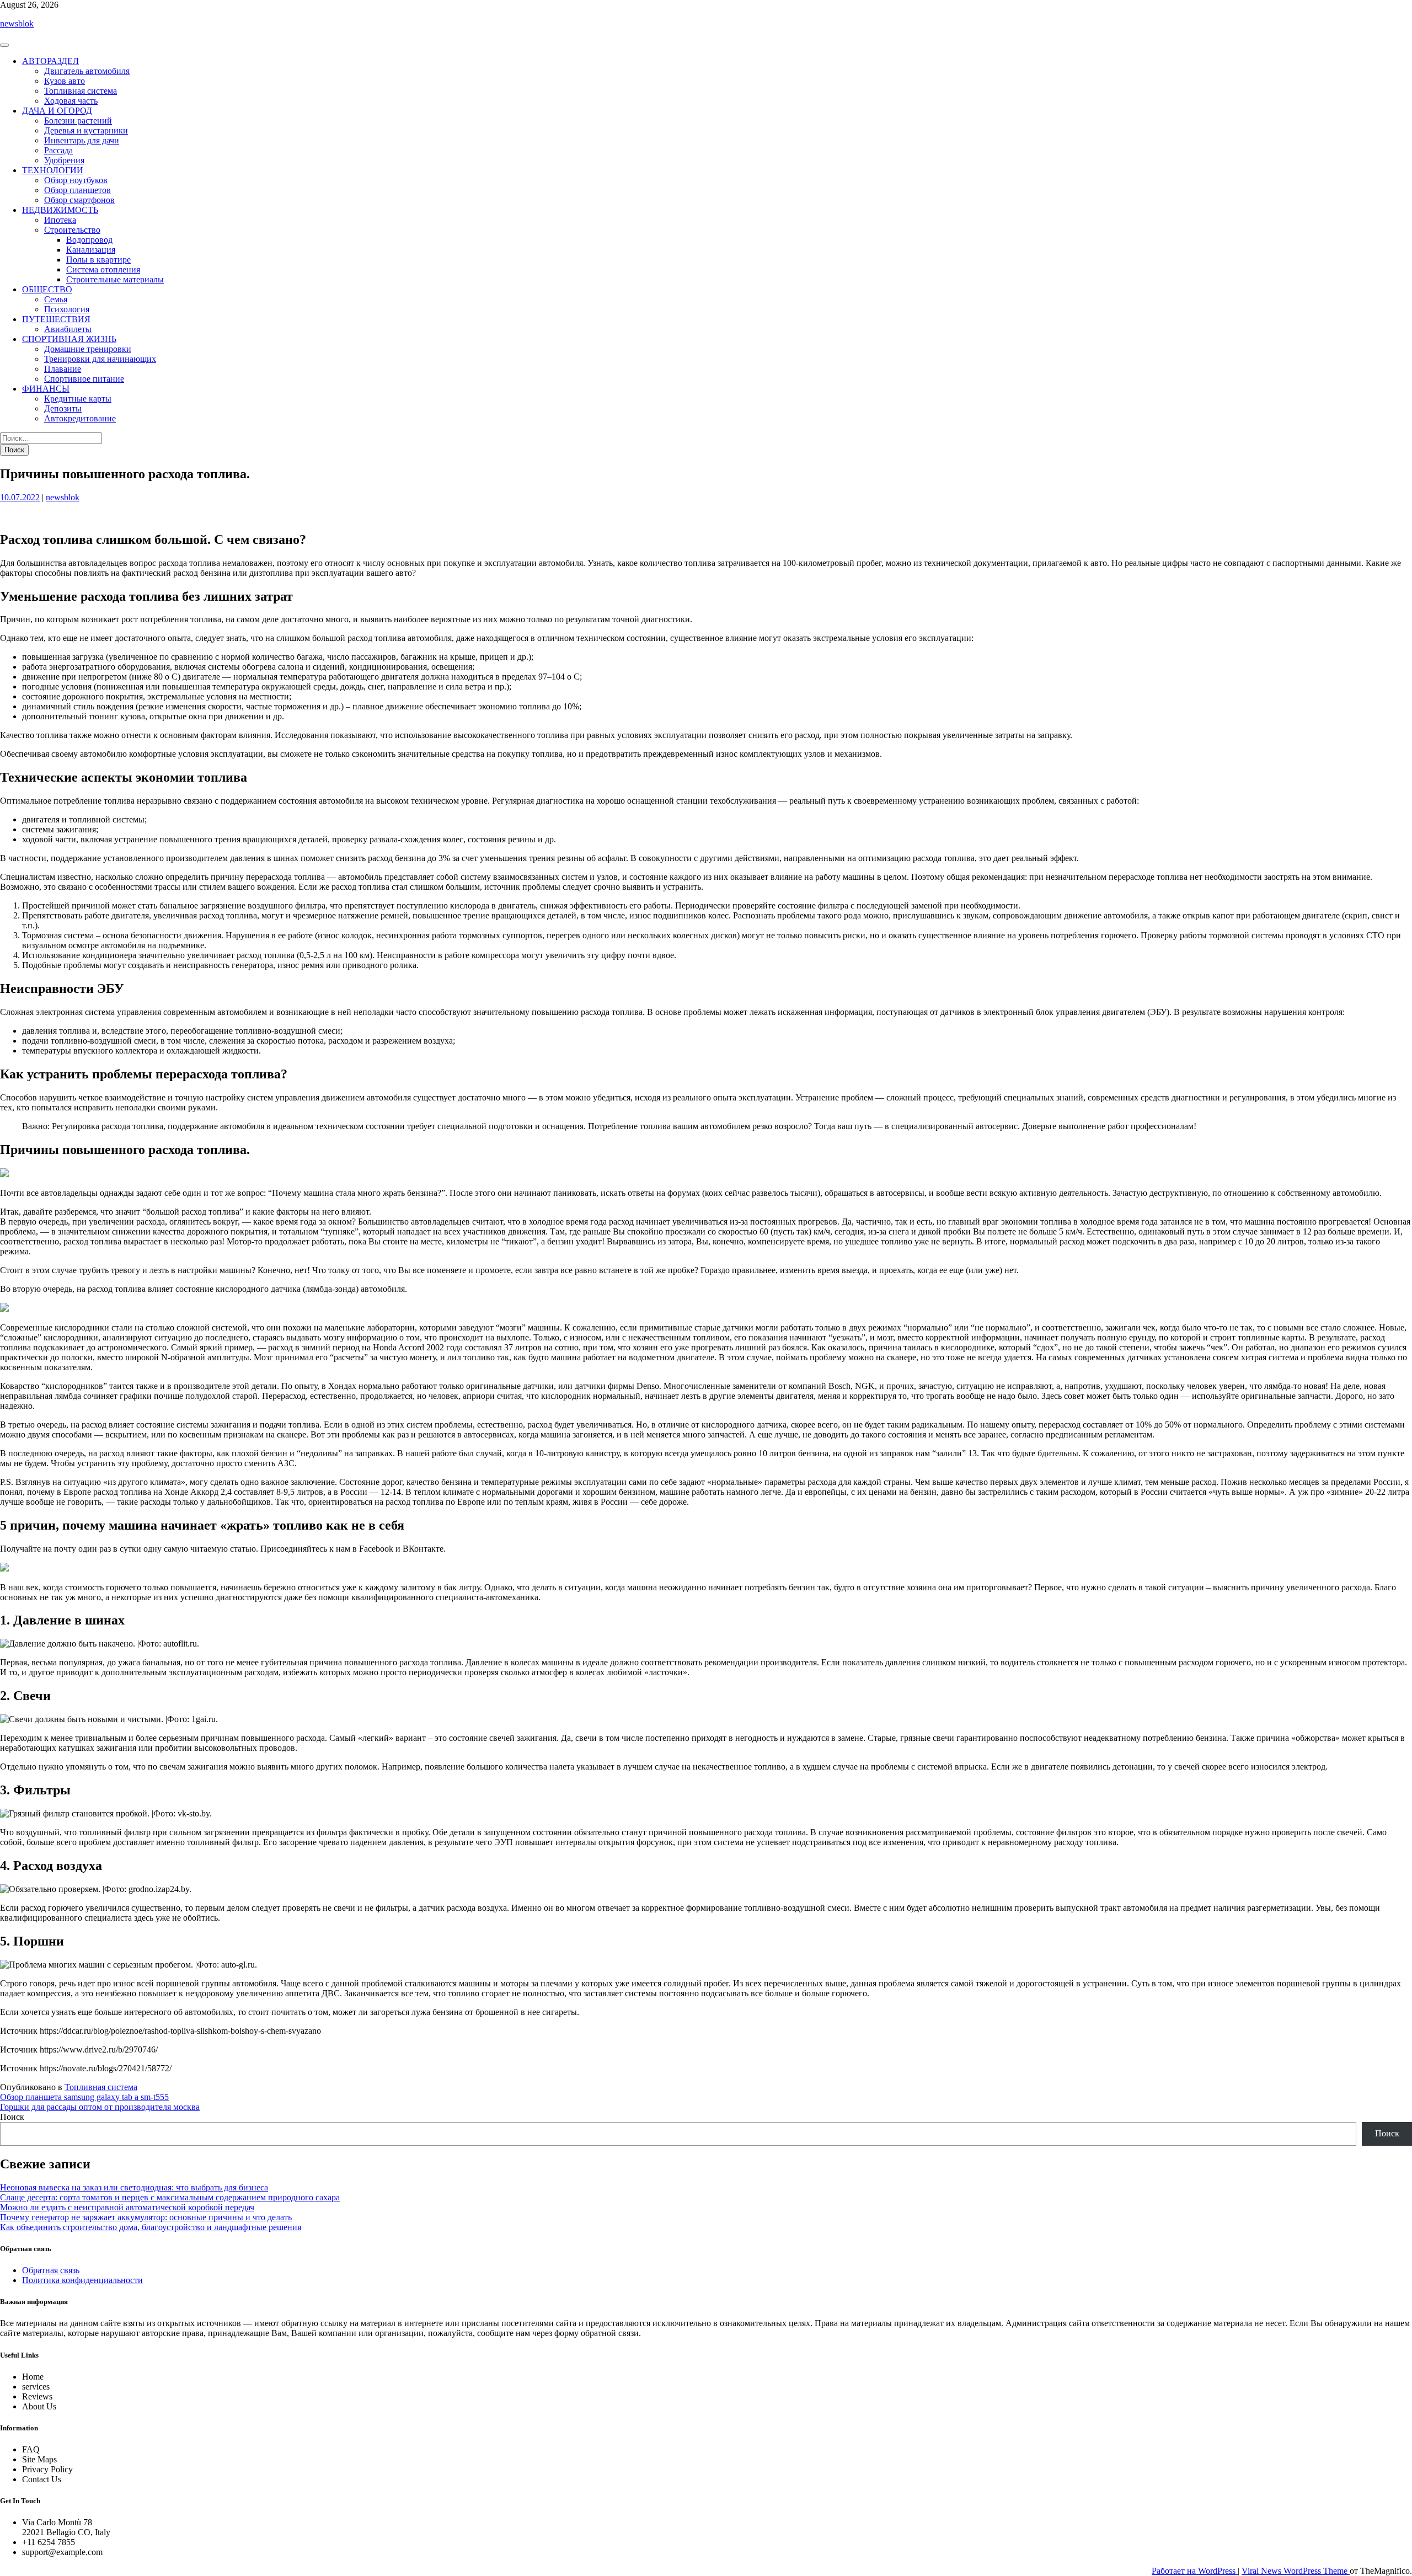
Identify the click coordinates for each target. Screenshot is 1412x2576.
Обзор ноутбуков (76, 180)
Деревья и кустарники (86, 130)
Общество (47, 289)
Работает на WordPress (1195, 2571)
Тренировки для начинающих (100, 359)
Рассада (58, 150)
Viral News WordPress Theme (1296, 2571)
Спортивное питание (84, 379)
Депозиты (63, 408)
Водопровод (89, 240)
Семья (56, 299)
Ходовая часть (71, 101)
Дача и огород (57, 111)
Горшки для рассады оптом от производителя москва (100, 2107)
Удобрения (64, 160)
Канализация (91, 250)
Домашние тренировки (88, 349)
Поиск (12, 2117)
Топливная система (81, 91)
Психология (67, 309)
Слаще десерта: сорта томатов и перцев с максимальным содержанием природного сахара (170, 2197)
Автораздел (50, 61)
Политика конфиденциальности (82, 2280)
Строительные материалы (115, 279)
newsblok (17, 23)
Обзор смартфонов (79, 200)
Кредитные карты (78, 399)
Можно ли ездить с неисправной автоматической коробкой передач (127, 2207)
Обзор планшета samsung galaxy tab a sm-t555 (84, 2097)
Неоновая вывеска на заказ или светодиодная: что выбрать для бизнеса (134, 2187)
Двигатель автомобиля (87, 71)
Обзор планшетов (77, 190)
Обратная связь (51, 2270)
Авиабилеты (68, 329)
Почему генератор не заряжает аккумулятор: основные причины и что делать (146, 2217)
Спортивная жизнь (69, 339)
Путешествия (56, 319)
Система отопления (103, 269)
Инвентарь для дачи (82, 140)
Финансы (46, 389)
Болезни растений (78, 121)
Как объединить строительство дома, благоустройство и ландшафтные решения (151, 2227)
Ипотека (60, 220)
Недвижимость (60, 210)
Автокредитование (80, 418)
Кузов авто (65, 81)
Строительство (72, 230)
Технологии (53, 170)
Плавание (63, 369)
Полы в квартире (98, 260)
